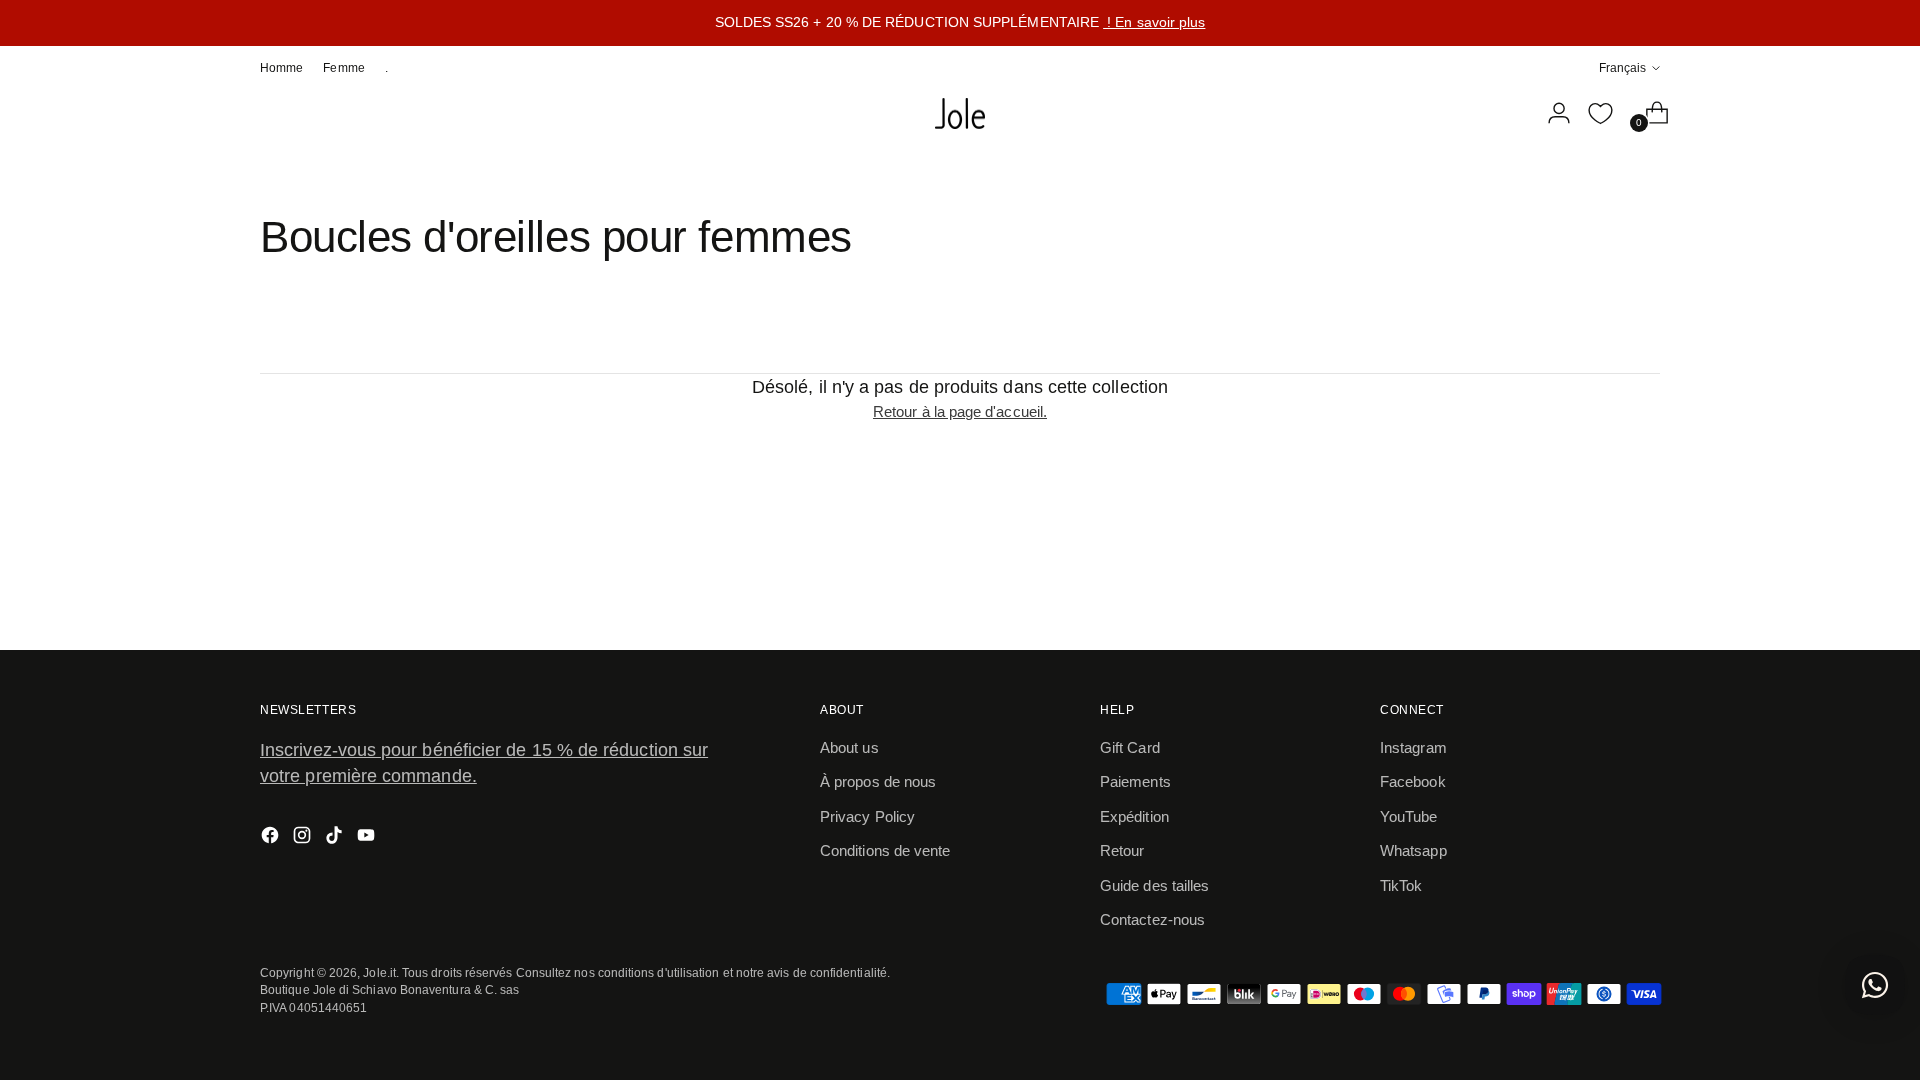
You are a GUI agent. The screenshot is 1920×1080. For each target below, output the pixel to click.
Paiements (1135, 781)
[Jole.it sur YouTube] (368, 838)
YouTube (1409, 816)
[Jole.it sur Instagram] (304, 838)
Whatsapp (1413, 850)
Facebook (1413, 781)
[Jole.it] (960, 114)
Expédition (1134, 816)
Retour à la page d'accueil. (960, 411)
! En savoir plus (1154, 22)
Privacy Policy (867, 816)
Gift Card (1130, 747)
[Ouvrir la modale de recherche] (1509, 113)
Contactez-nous (1152, 919)
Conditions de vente (885, 850)
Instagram (1413, 747)
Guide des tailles (1154, 885)
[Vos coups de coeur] (1600, 113)
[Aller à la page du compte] (1551, 113)
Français (1622, 67)
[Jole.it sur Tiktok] (336, 838)
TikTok (1401, 885)
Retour (1122, 850)
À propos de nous (878, 781)
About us (849, 747)
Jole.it (379, 972)
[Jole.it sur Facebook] (272, 838)
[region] (960, 23)
